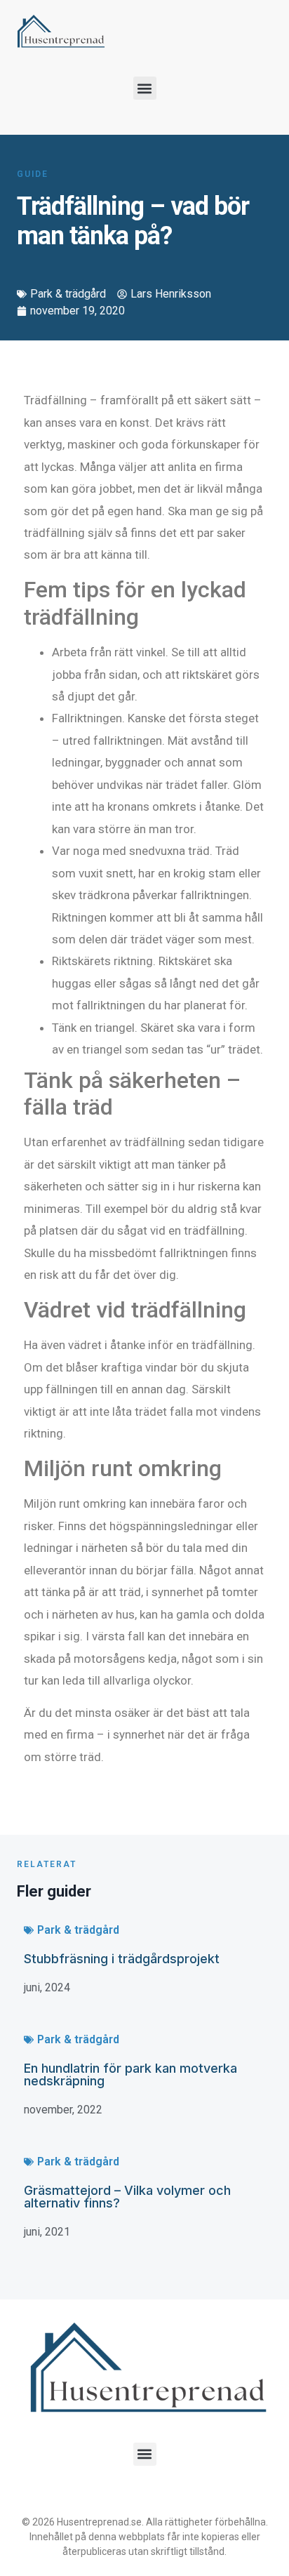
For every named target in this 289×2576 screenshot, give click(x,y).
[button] (145, 88)
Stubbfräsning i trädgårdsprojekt (122, 1959)
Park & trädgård (68, 294)
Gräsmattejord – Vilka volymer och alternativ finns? (127, 2197)
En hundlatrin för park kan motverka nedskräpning (130, 2074)
